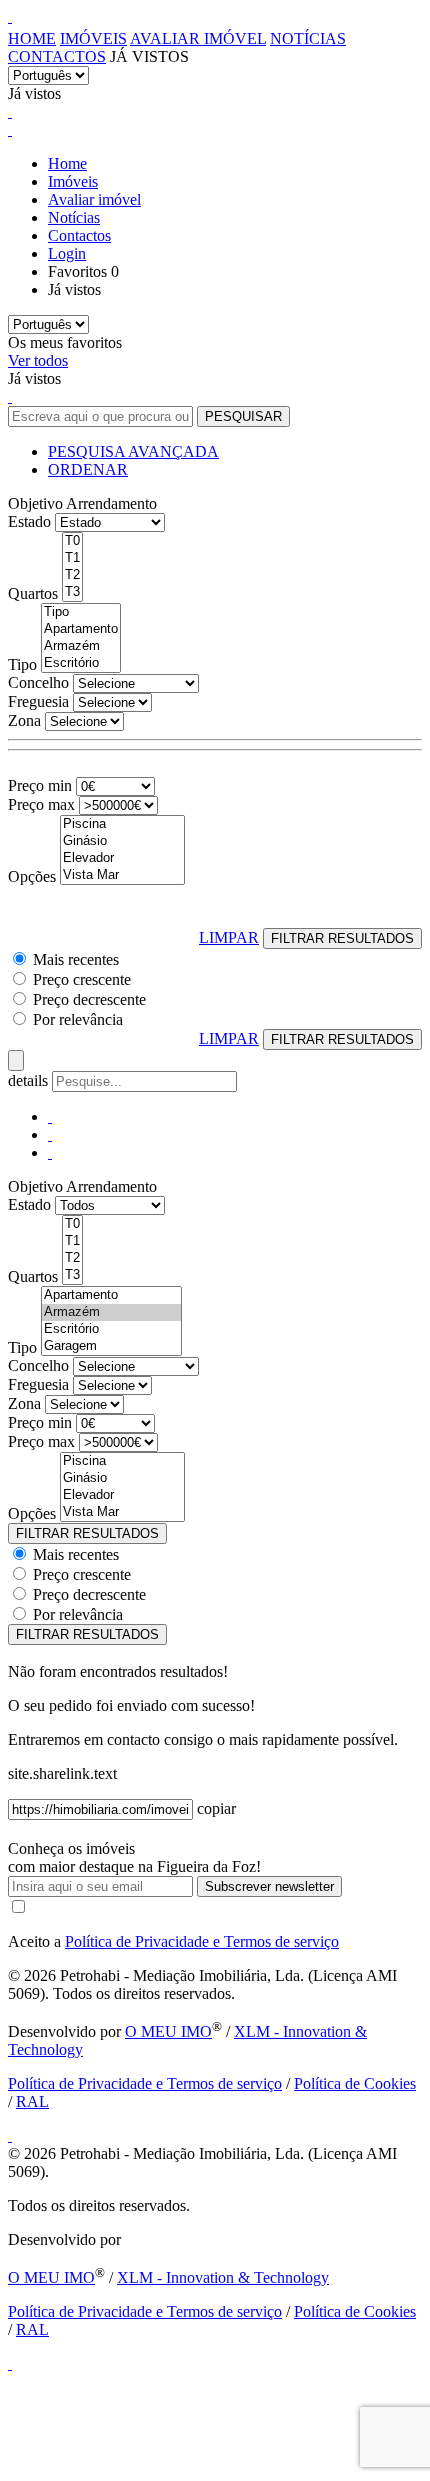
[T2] (72, 575)
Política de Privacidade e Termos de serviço (202, 1941)
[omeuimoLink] (10, 2135)
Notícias (308, 38)
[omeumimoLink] (10, 2363)
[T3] (72, 592)
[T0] (72, 541)
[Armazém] (81, 646)
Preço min (40, 785)
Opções (32, 876)
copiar (216, 1808)
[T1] (72, 558)
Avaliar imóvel (198, 38)
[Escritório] (81, 663)
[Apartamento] (81, 629)
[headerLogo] (10, 16)
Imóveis (93, 38)
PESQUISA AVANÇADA (133, 451)
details (30, 1080)
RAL (32, 2101)
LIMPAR (229, 937)
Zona (24, 720)
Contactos (57, 56)
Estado (29, 521)
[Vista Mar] (122, 875)
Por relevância (78, 1019)
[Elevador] (122, 858)
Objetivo (35, 503)
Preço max (41, 804)
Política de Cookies (355, 2083)
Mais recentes (76, 959)
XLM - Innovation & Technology (223, 2277)
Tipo (22, 664)
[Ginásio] (122, 841)
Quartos (33, 593)
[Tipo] (81, 612)
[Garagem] (111, 1346)
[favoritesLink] (10, 111)
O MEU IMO (168, 2031)
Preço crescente (82, 979)
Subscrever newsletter (269, 1886)
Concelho (38, 682)
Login (67, 253)
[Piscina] (122, 824)
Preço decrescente (89, 999)
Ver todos (38, 360)
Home (32, 38)
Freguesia (38, 701)
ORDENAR (88, 469)
